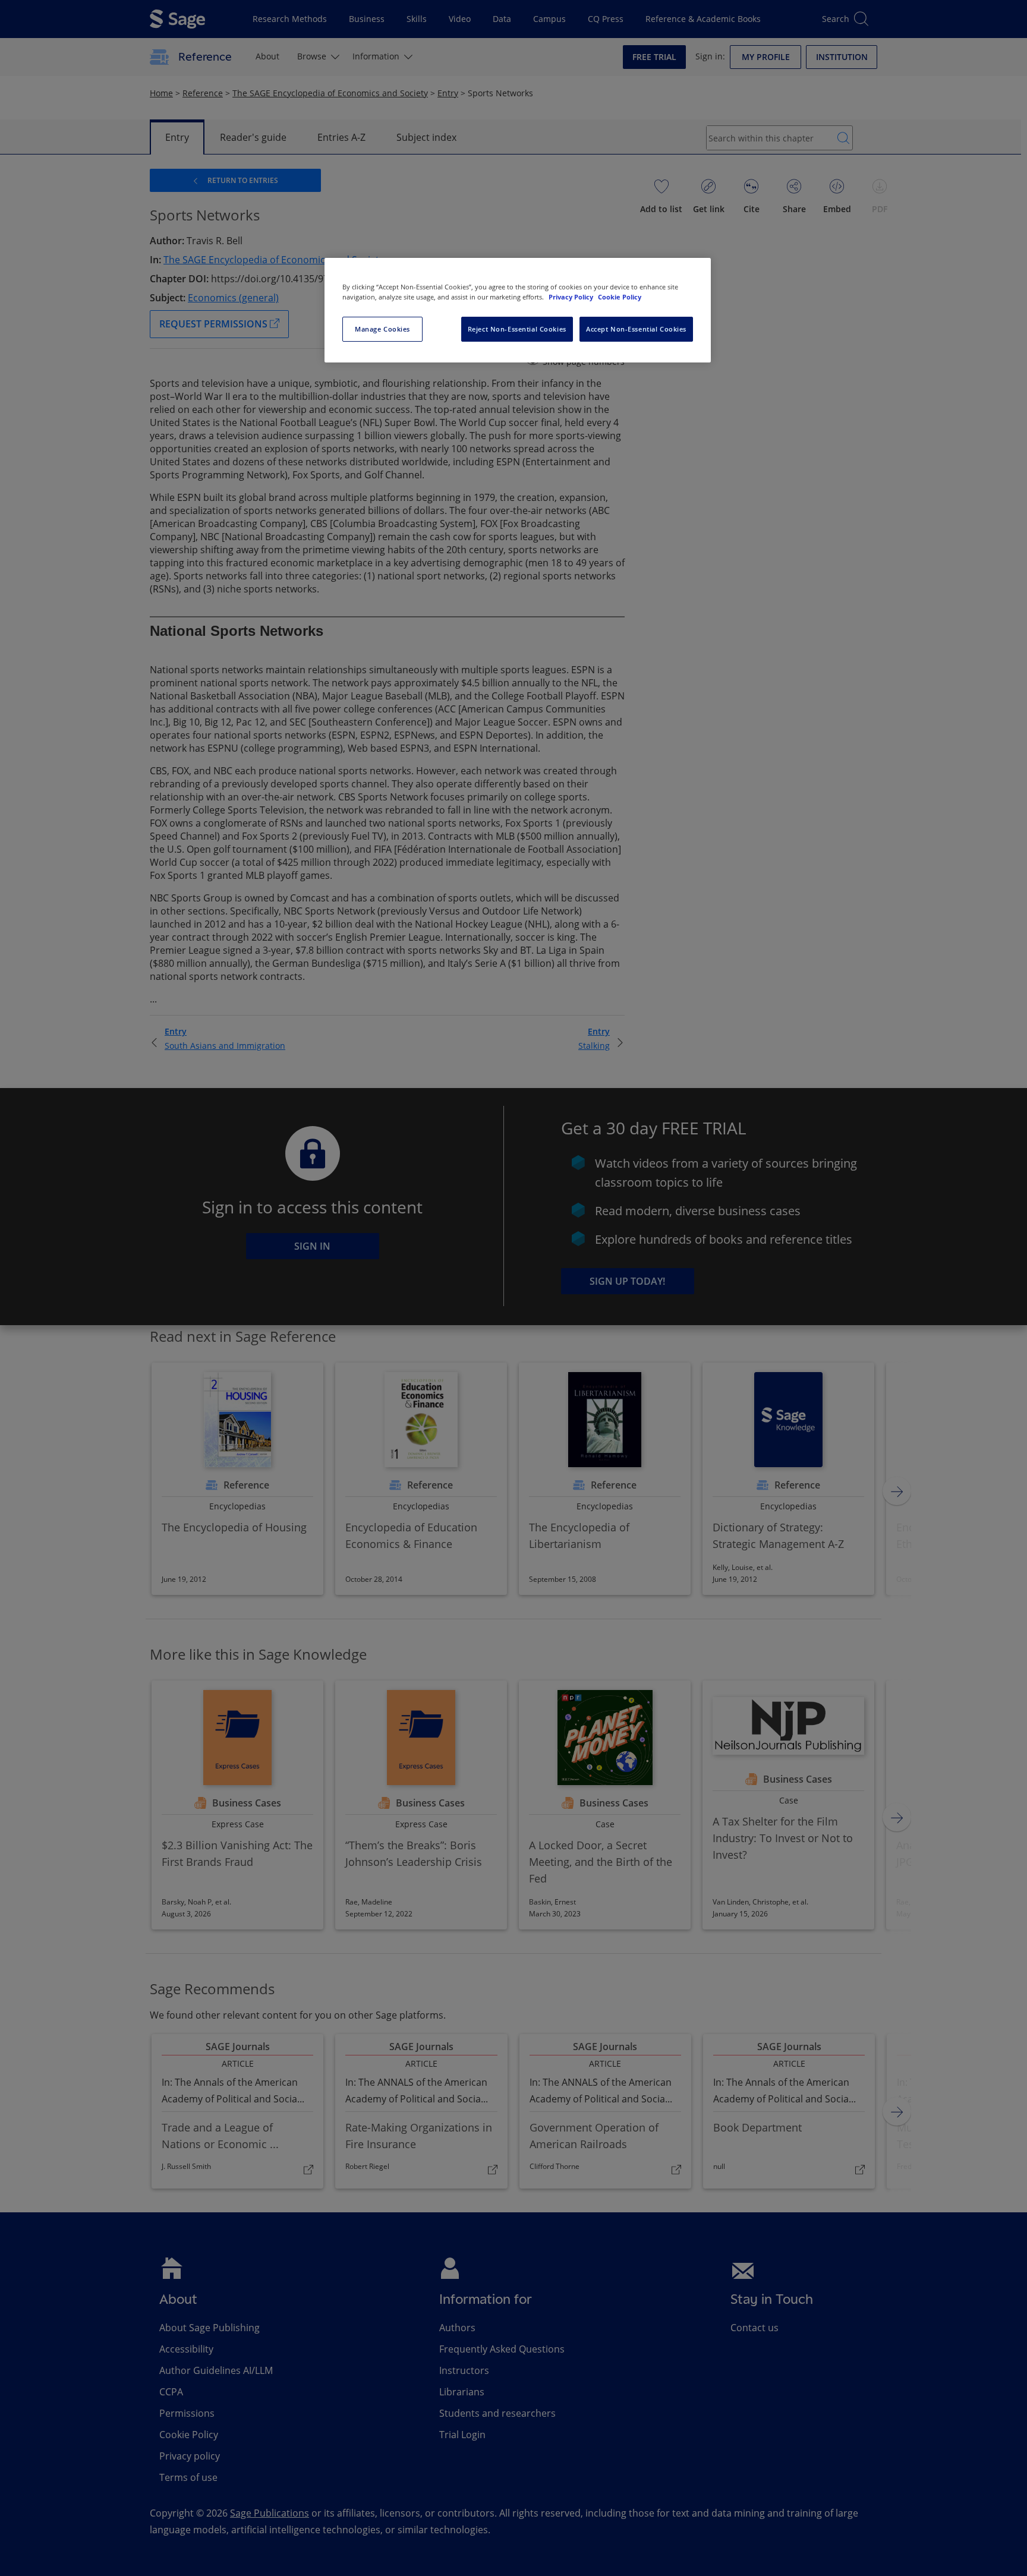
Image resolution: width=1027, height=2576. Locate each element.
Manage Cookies (382, 329)
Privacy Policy (572, 297)
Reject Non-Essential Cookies (517, 329)
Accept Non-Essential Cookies (636, 329)
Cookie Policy (620, 297)
